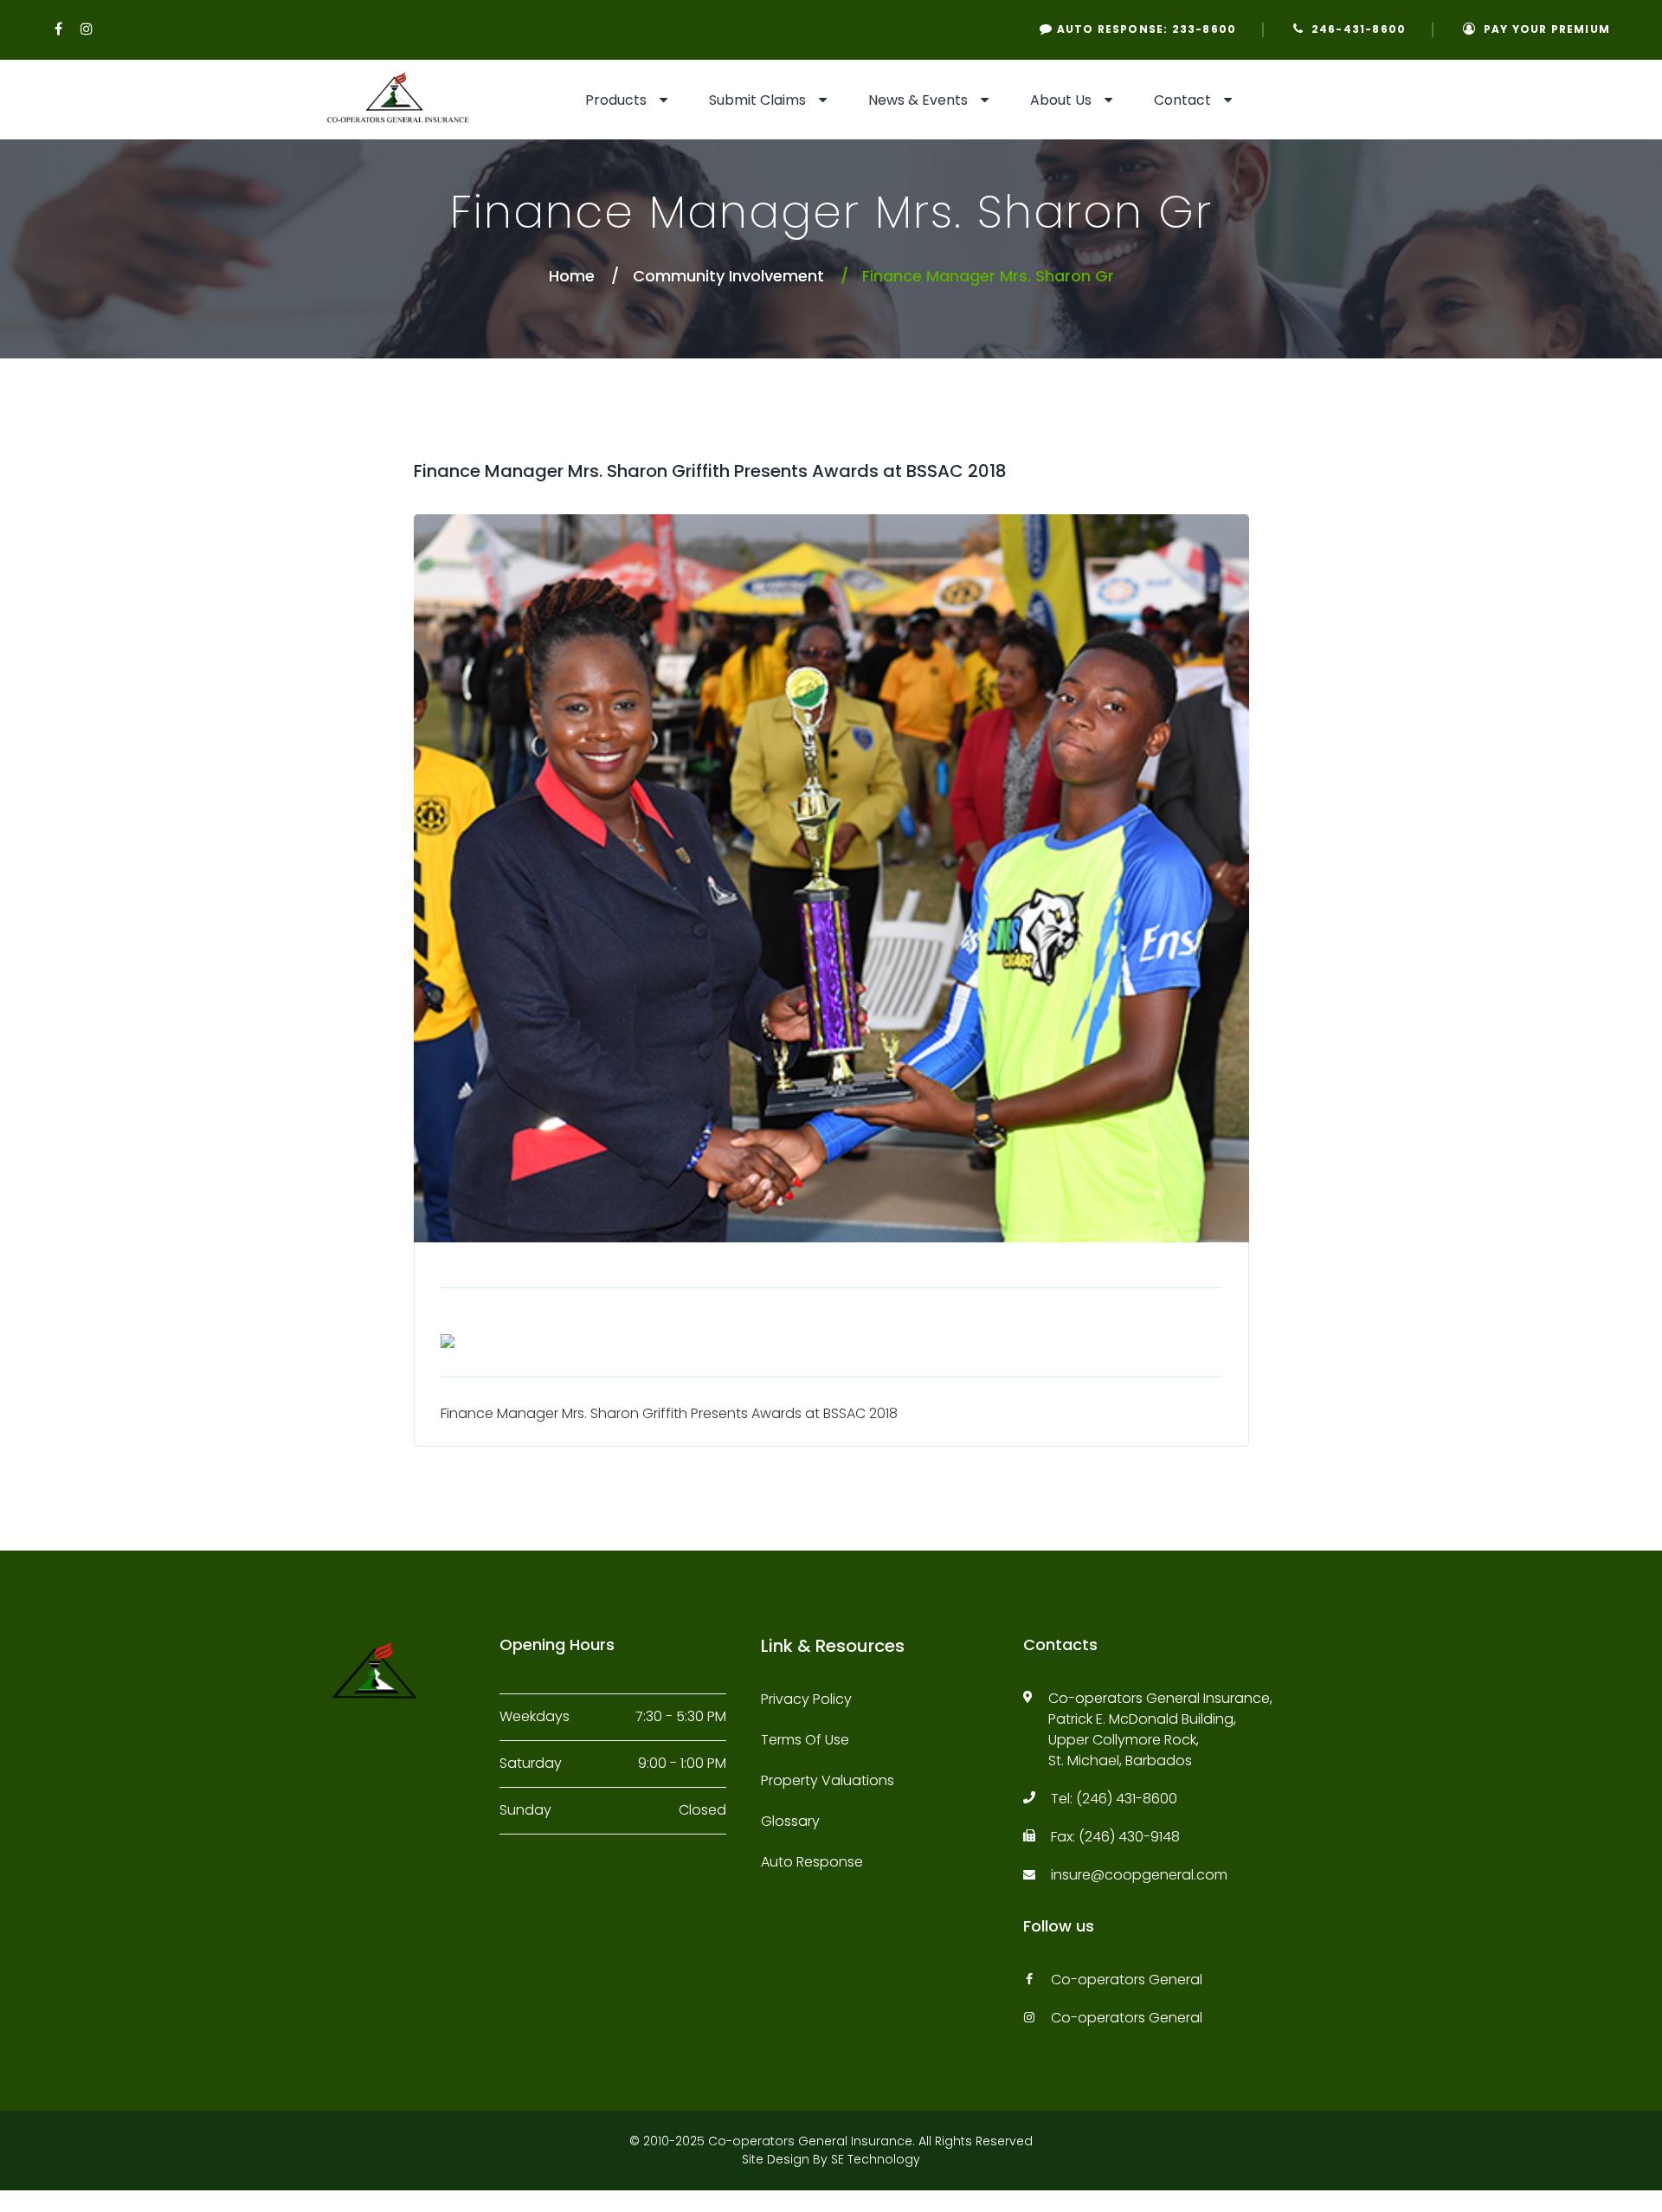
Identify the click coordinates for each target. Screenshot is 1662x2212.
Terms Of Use (805, 1740)
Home (572, 276)
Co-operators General (1127, 1980)
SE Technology (876, 2159)
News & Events (918, 100)
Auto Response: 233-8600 (1144, 29)
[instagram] (87, 29)
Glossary (790, 1821)
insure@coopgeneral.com (1139, 1875)
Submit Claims (757, 100)
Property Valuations (828, 1780)
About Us (1061, 100)
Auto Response (812, 1862)
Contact (1182, 100)
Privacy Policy (806, 1699)
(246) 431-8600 (1127, 1799)
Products (616, 100)
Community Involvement (728, 276)
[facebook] (59, 29)
